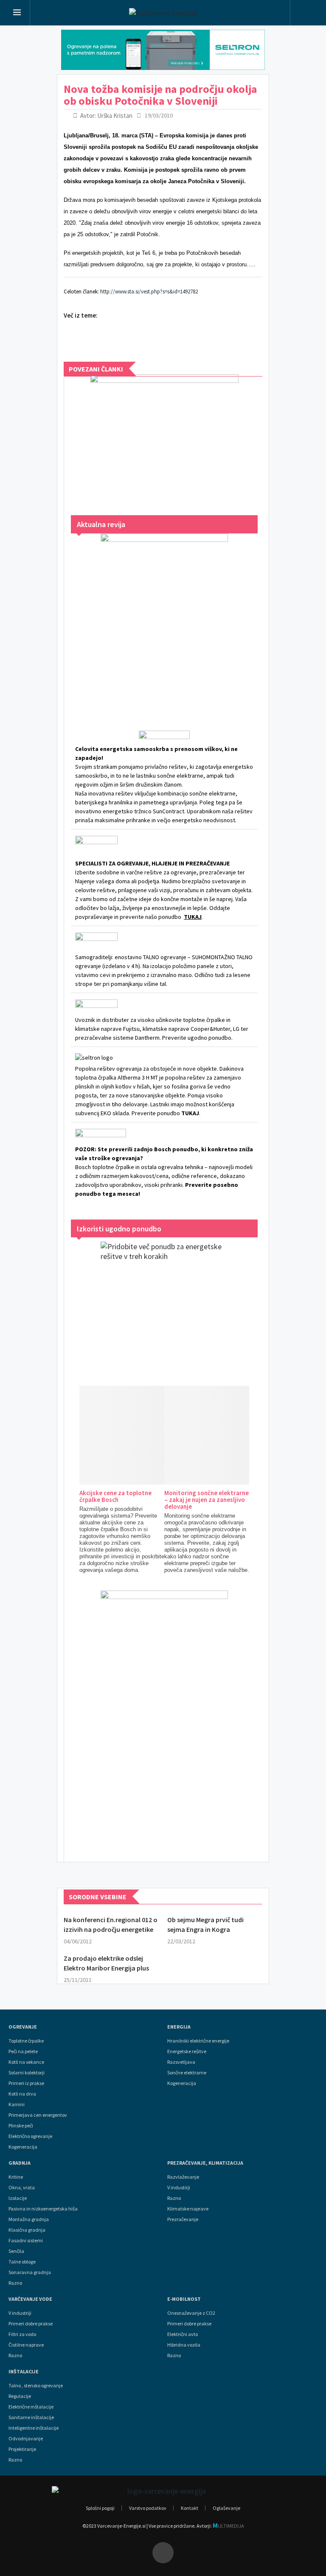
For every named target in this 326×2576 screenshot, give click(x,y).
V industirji (179, 2188)
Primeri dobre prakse (31, 2324)
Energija (179, 2027)
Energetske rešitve (187, 2051)
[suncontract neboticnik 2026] (164, 1718)
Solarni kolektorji (27, 2073)
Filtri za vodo (22, 2334)
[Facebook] (163, 2553)
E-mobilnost (184, 2299)
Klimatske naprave (188, 2209)
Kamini (17, 2104)
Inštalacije (24, 2372)
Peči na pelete (23, 2051)
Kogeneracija (23, 2147)
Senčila (16, 2251)
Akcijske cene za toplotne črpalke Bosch (115, 1496)
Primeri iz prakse (26, 2083)
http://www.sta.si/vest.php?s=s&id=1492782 (149, 292)
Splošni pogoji (100, 2508)
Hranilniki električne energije (198, 2041)
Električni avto (183, 2334)
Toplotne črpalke (26, 2041)
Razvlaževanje (183, 2177)
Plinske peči (21, 2126)
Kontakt (190, 2508)
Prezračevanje (183, 2219)
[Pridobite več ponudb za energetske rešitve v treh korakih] (164, 1305)
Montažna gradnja (29, 2219)
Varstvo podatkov (148, 2508)
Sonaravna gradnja (30, 2272)
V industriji (20, 2313)
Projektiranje (22, 2449)
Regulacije (20, 2396)
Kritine (16, 2177)
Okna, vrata (22, 2188)
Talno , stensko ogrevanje (36, 2386)
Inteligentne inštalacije (34, 2428)
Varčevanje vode (30, 2299)
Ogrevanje (23, 2027)
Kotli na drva (22, 2094)
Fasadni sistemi (26, 2241)
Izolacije (18, 2198)
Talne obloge (22, 2262)
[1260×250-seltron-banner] (163, 50)
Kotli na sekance (26, 2062)
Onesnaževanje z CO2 (191, 2313)
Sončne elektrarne (187, 2073)
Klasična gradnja (27, 2230)
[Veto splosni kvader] (164, 436)
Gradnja (20, 2163)
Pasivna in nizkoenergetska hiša (43, 2209)
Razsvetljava (181, 2062)
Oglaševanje (226, 2508)
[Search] (306, 14)
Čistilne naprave (26, 2345)
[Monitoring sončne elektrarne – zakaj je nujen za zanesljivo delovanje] (239, 1435)
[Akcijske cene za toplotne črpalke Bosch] (154, 1435)
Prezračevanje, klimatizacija (205, 2163)
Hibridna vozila (184, 2345)
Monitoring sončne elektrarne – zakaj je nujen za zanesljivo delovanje (207, 1500)
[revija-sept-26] (164, 621)
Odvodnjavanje (26, 2439)
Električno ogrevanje (30, 2136)
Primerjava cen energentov (38, 2115)
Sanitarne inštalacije (31, 2417)
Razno (15, 2283)
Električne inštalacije (31, 2407)
